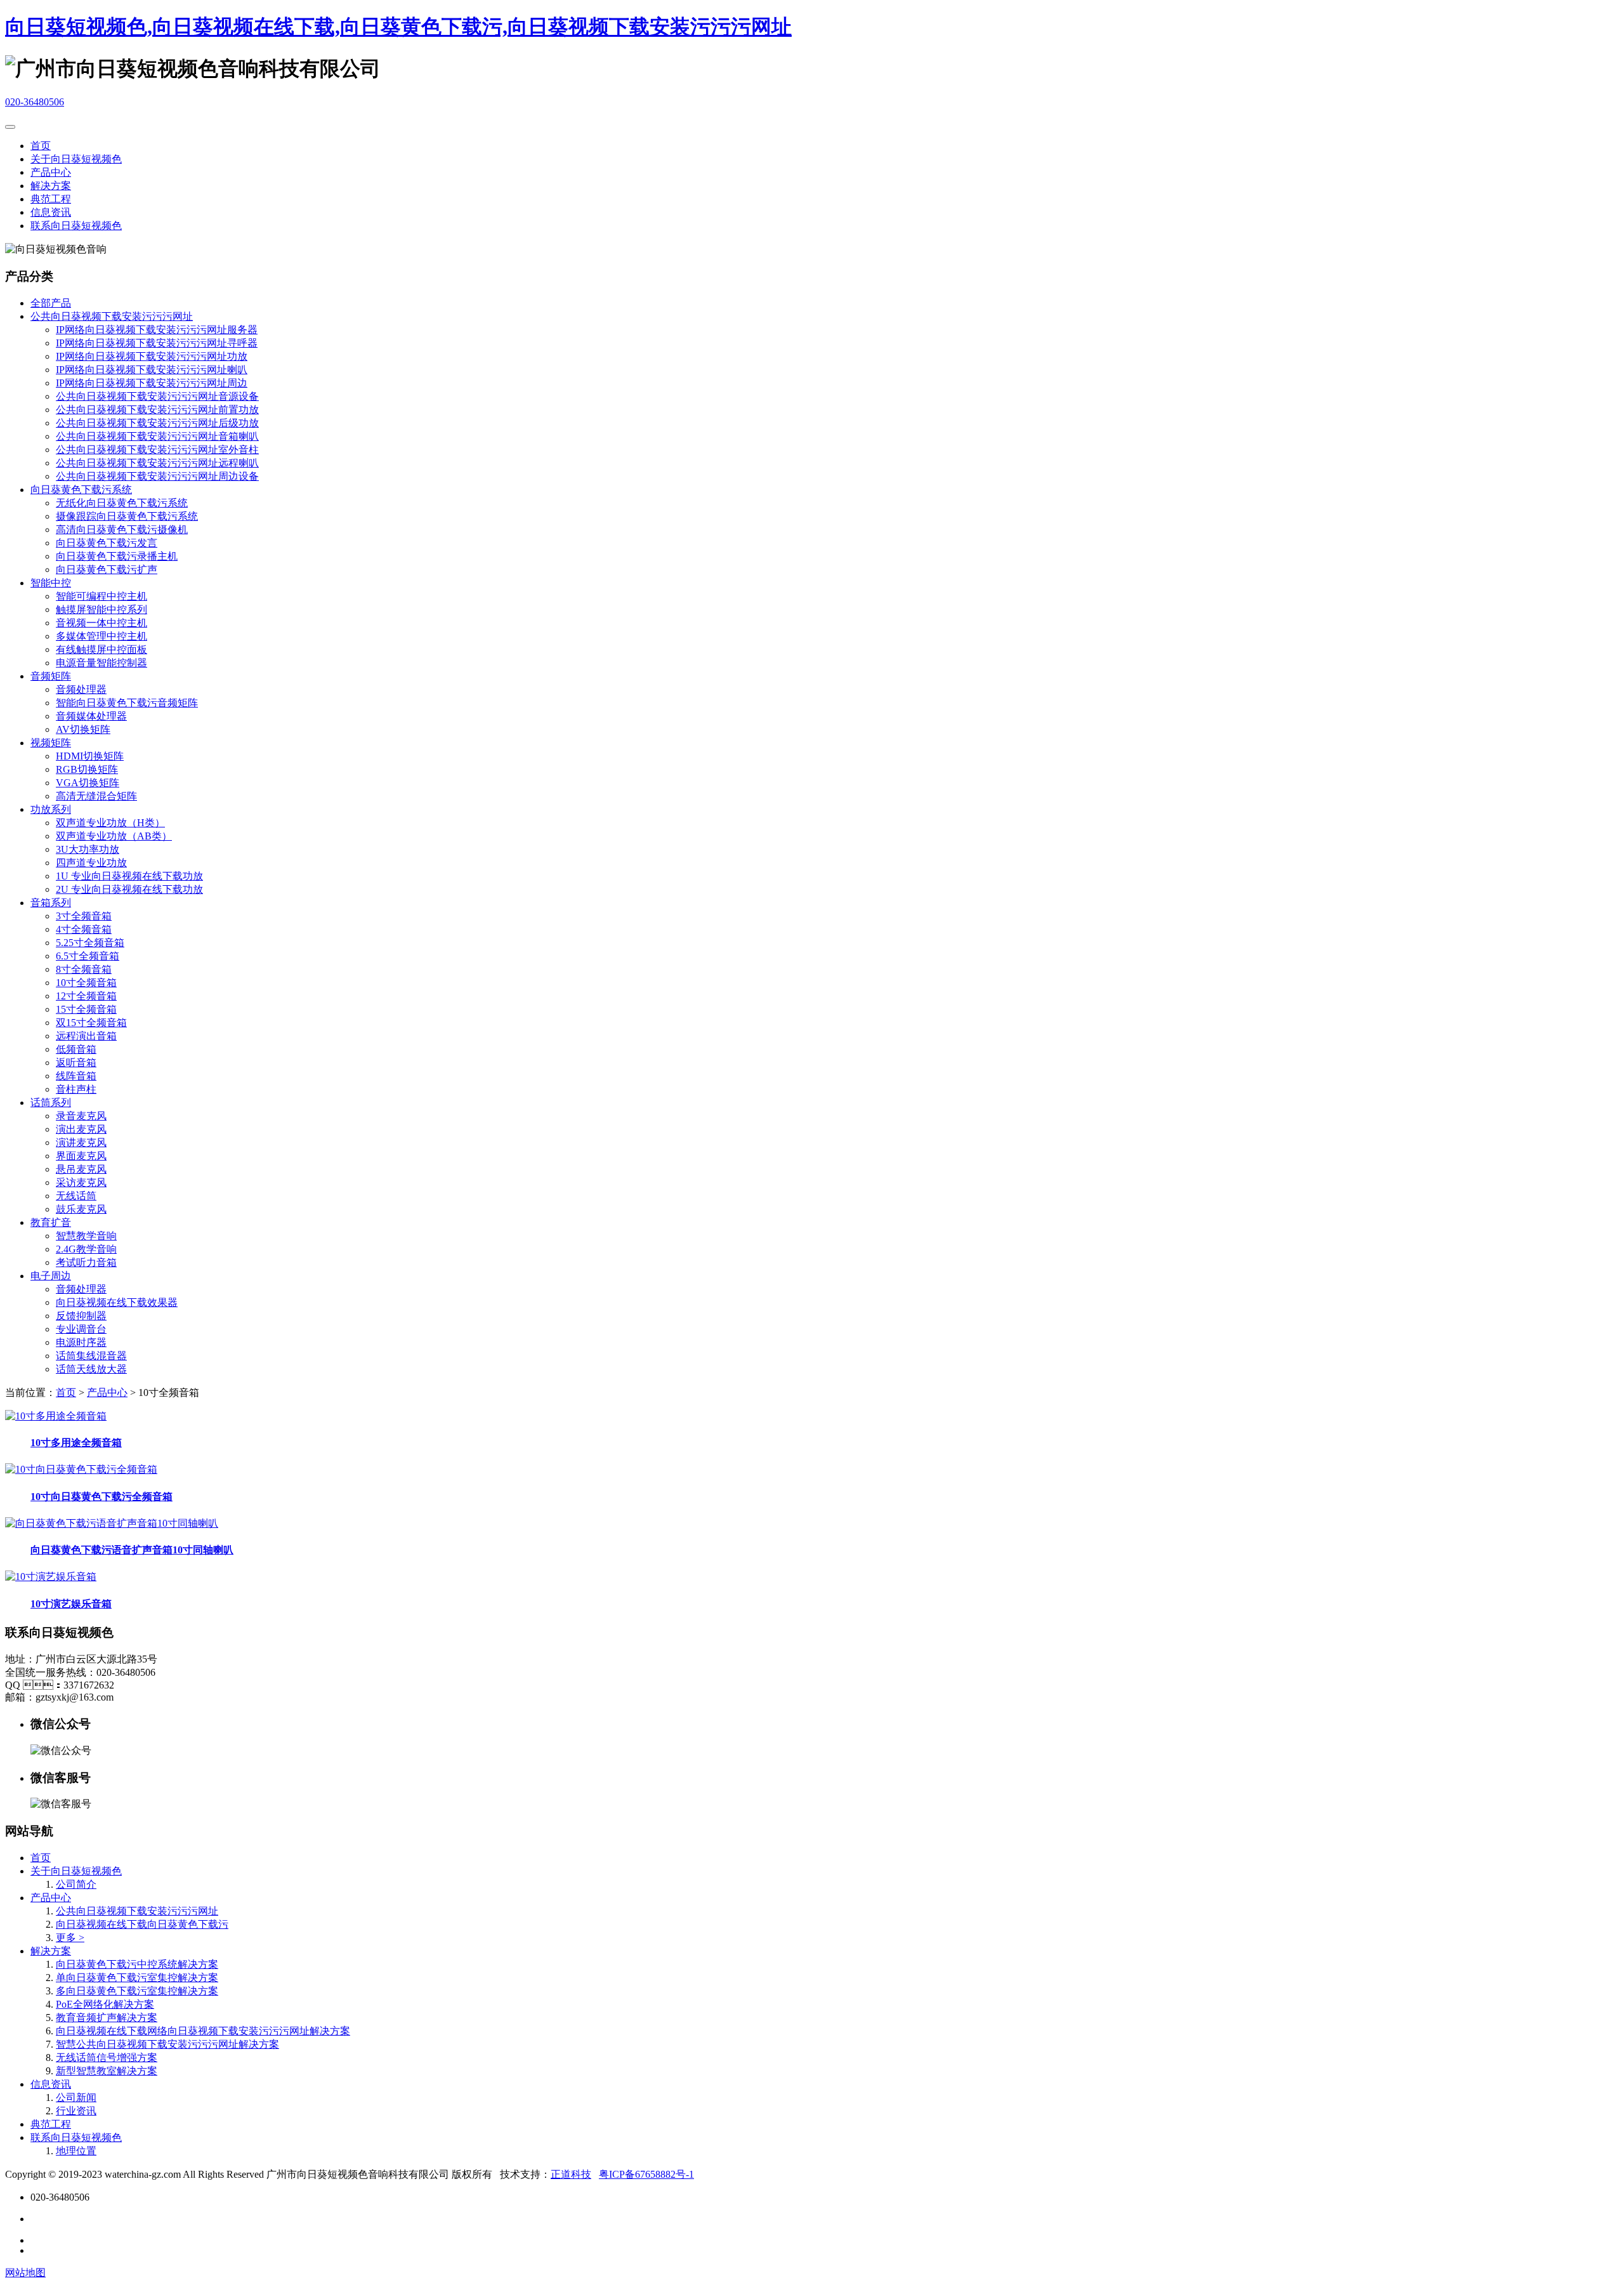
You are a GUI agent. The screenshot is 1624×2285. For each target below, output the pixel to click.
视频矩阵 (51, 743)
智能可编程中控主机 (101, 596)
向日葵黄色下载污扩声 (107, 570)
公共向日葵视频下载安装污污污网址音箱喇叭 (157, 436)
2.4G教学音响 (86, 1249)
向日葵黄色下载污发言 (107, 543)
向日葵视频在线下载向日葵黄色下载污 (142, 1924)
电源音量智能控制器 (101, 663)
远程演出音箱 (86, 1036)
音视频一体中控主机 (101, 623)
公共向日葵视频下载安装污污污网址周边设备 (157, 476)
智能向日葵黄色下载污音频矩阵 (127, 703)
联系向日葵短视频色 (76, 226)
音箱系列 (51, 903)
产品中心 (51, 172)
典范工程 (51, 199)
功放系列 (51, 809)
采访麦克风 (81, 1182)
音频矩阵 (51, 676)
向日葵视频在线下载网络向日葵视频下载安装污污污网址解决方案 (203, 2031)
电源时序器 (81, 1342)
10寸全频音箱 (86, 983)
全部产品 (51, 303)
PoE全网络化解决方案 (105, 2004)
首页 (41, 146)
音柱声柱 (76, 1089)
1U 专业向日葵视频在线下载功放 (129, 876)
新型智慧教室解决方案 (107, 2071)
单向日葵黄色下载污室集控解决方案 (137, 1978)
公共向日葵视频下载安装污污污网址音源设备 (157, 396)
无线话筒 (76, 1196)
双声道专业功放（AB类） (114, 836)
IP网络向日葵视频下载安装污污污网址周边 (152, 383)
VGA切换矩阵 (88, 783)
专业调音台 (81, 1329)
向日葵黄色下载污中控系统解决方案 (137, 1964)
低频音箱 (76, 1049)
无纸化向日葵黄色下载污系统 (122, 503)
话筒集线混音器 (91, 1356)
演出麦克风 (81, 1129)
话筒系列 (51, 1103)
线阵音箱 (76, 1076)
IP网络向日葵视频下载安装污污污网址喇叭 (152, 370)
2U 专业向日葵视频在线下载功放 (129, 889)
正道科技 (571, 2174)
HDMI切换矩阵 (90, 756)
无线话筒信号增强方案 (107, 2058)
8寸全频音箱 (84, 969)
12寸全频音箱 (86, 996)
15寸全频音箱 (86, 1009)
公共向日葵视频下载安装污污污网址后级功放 (157, 423)
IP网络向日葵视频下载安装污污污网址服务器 (157, 330)
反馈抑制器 (81, 1316)
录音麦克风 (81, 1116)
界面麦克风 (81, 1156)
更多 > (70, 1938)
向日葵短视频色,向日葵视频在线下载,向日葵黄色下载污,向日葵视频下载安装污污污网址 (398, 27)
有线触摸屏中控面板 (101, 649)
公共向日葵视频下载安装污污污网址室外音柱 (157, 450)
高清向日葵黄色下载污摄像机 (122, 530)
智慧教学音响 (86, 1236)
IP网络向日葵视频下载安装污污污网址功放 (152, 356)
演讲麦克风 (81, 1142)
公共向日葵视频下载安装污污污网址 (112, 316)
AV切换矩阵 (83, 729)
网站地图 (25, 2273)
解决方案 (51, 186)
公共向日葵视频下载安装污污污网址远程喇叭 (157, 463)
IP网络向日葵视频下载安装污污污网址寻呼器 (157, 343)
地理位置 (76, 2151)
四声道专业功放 (91, 863)
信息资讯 (51, 212)
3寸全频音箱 (84, 916)
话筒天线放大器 (91, 1369)
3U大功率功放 (88, 849)
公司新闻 (76, 2097)
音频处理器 (81, 689)
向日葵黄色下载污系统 (81, 490)
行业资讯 (76, 2111)
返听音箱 (76, 1063)
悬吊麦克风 (81, 1169)
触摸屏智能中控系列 (101, 609)
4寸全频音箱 (84, 929)
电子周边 (51, 1276)
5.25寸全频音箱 (90, 943)
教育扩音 (51, 1222)
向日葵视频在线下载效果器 (117, 1302)
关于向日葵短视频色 (76, 159)
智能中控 (51, 583)
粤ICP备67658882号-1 (646, 2174)
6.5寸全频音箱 (88, 956)
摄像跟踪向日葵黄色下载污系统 (127, 516)
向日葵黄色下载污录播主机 (117, 556)
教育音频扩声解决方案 (107, 2018)
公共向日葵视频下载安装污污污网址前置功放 (157, 410)
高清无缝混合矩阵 (96, 796)
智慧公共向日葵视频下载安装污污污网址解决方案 (167, 2044)
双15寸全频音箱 (91, 1023)
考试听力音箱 (86, 1262)
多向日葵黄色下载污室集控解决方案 (137, 1991)
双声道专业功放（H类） (110, 823)
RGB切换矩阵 (87, 769)
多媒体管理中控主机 (101, 636)
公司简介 (76, 1884)
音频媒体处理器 (91, 716)
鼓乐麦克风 (81, 1209)
